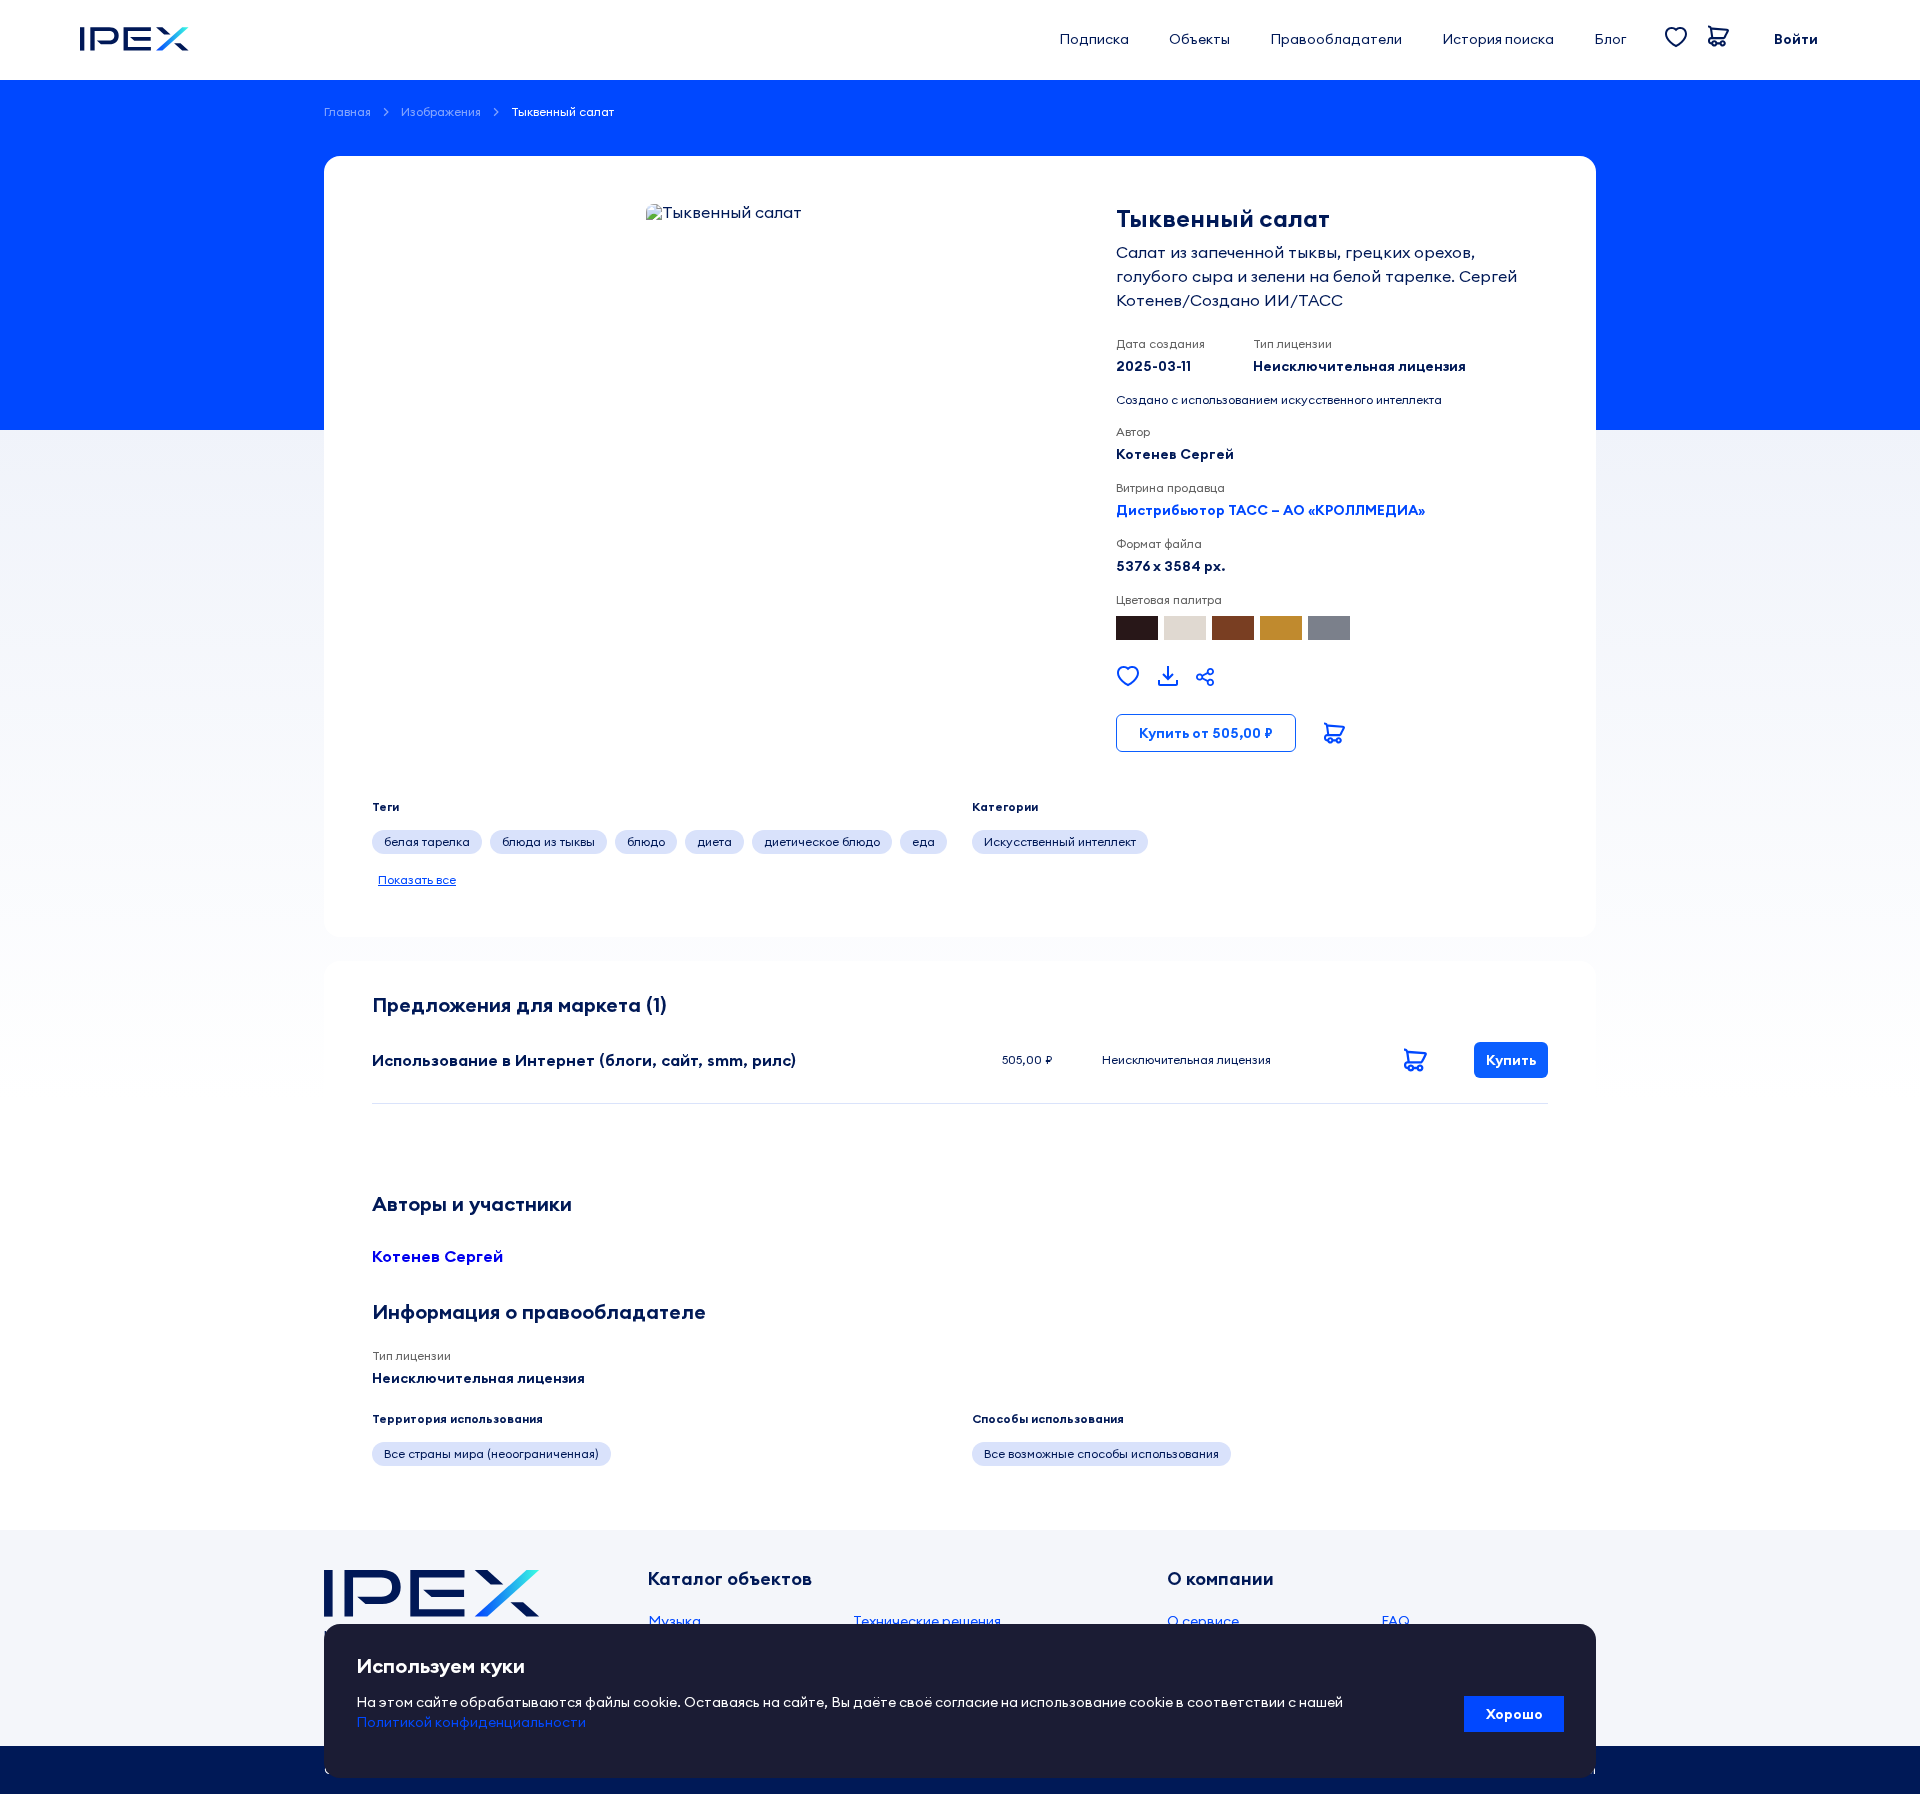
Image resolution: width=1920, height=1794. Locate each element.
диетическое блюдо (822, 841)
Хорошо (1514, 1714)
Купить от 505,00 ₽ (1206, 733)
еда (923, 841)
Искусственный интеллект (1060, 841)
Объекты (1199, 39)
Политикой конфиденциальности (471, 1722)
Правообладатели (1336, 39)
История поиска (1498, 39)
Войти (1796, 39)
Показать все (417, 879)
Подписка (1094, 39)
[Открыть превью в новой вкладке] (1168, 677)
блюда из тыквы (548, 841)
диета (714, 841)
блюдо (646, 841)
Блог (1610, 39)
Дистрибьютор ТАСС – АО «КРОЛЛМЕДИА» (1270, 510)
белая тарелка (427, 841)
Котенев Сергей (437, 1256)
